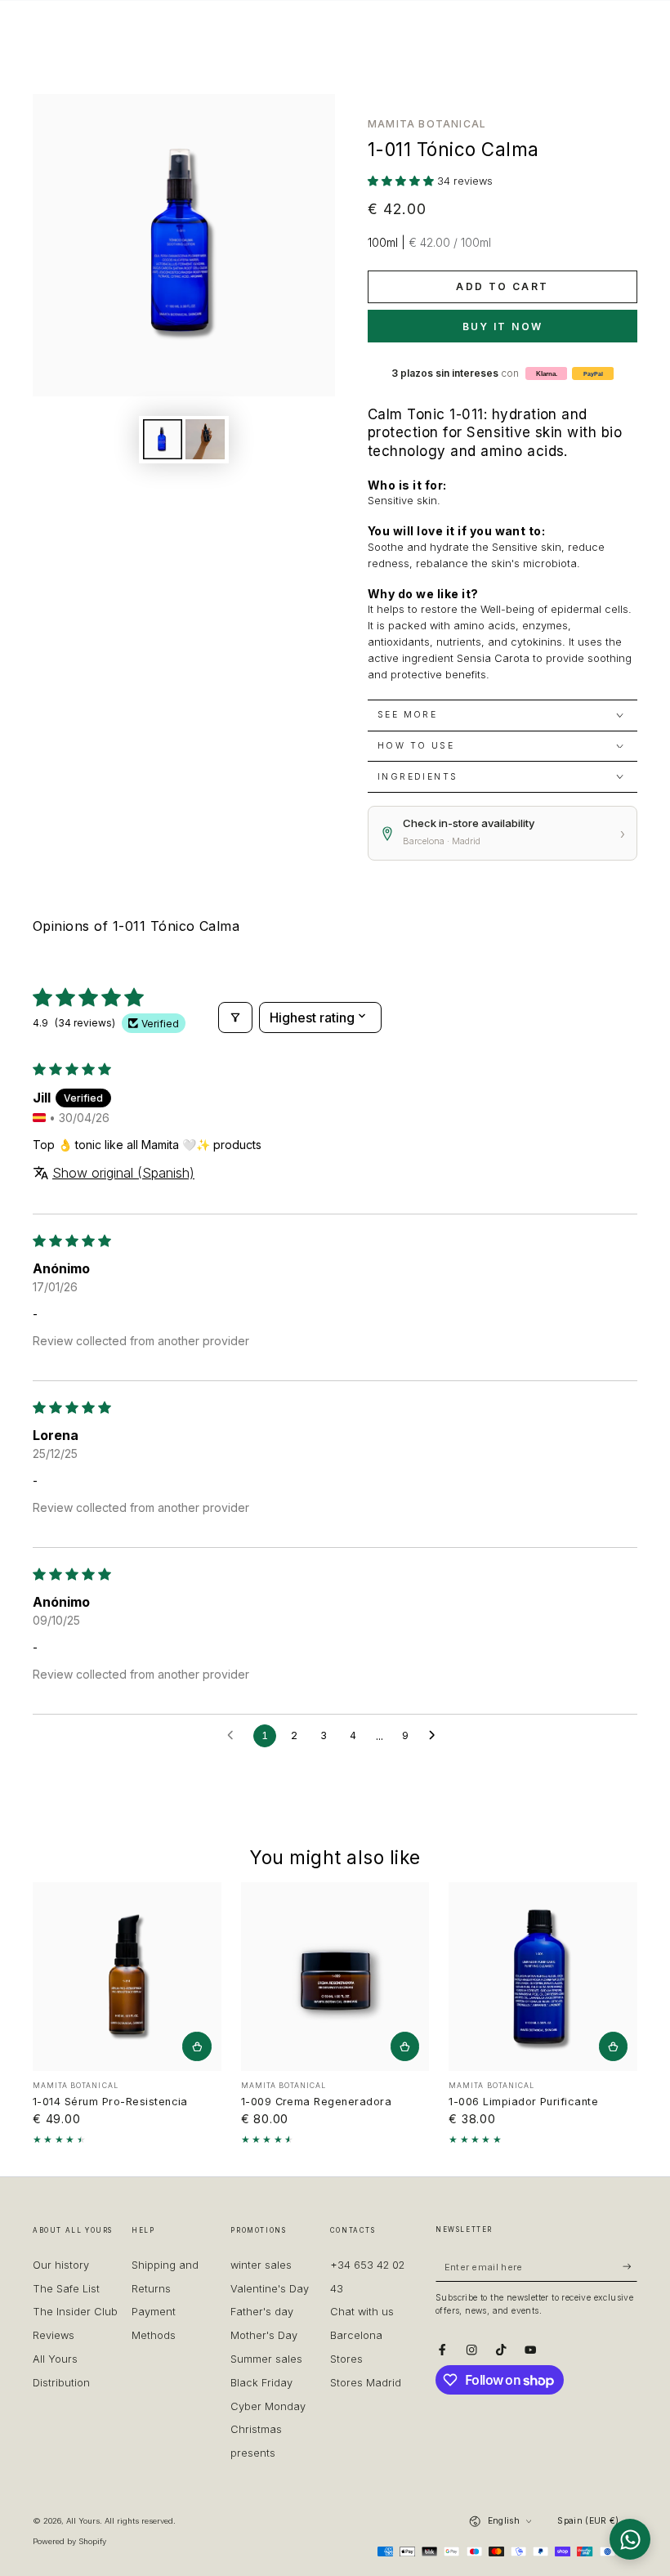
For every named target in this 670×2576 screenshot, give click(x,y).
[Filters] (235, 1017)
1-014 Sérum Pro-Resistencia (110, 2102)
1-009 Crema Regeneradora (317, 2102)
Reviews (54, 2335)
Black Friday (261, 2383)
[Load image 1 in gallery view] (163, 439)
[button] (402, 181)
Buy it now (503, 326)
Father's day (262, 2312)
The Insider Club (75, 2312)
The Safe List (66, 2289)
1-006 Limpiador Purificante (523, 2102)
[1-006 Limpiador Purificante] (543, 1977)
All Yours (83, 2521)
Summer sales (266, 2359)
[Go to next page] (436, 1736)
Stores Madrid (366, 2383)
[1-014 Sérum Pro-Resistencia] (127, 1977)
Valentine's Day (270, 2289)
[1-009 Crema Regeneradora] (335, 1977)
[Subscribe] (630, 2267)
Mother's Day (264, 2335)
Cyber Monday (268, 2406)
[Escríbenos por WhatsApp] (630, 2539)
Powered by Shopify (69, 2541)
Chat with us (362, 2312)
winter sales (261, 2265)
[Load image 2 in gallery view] (205, 439)
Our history (61, 2265)
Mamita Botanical (427, 124)
